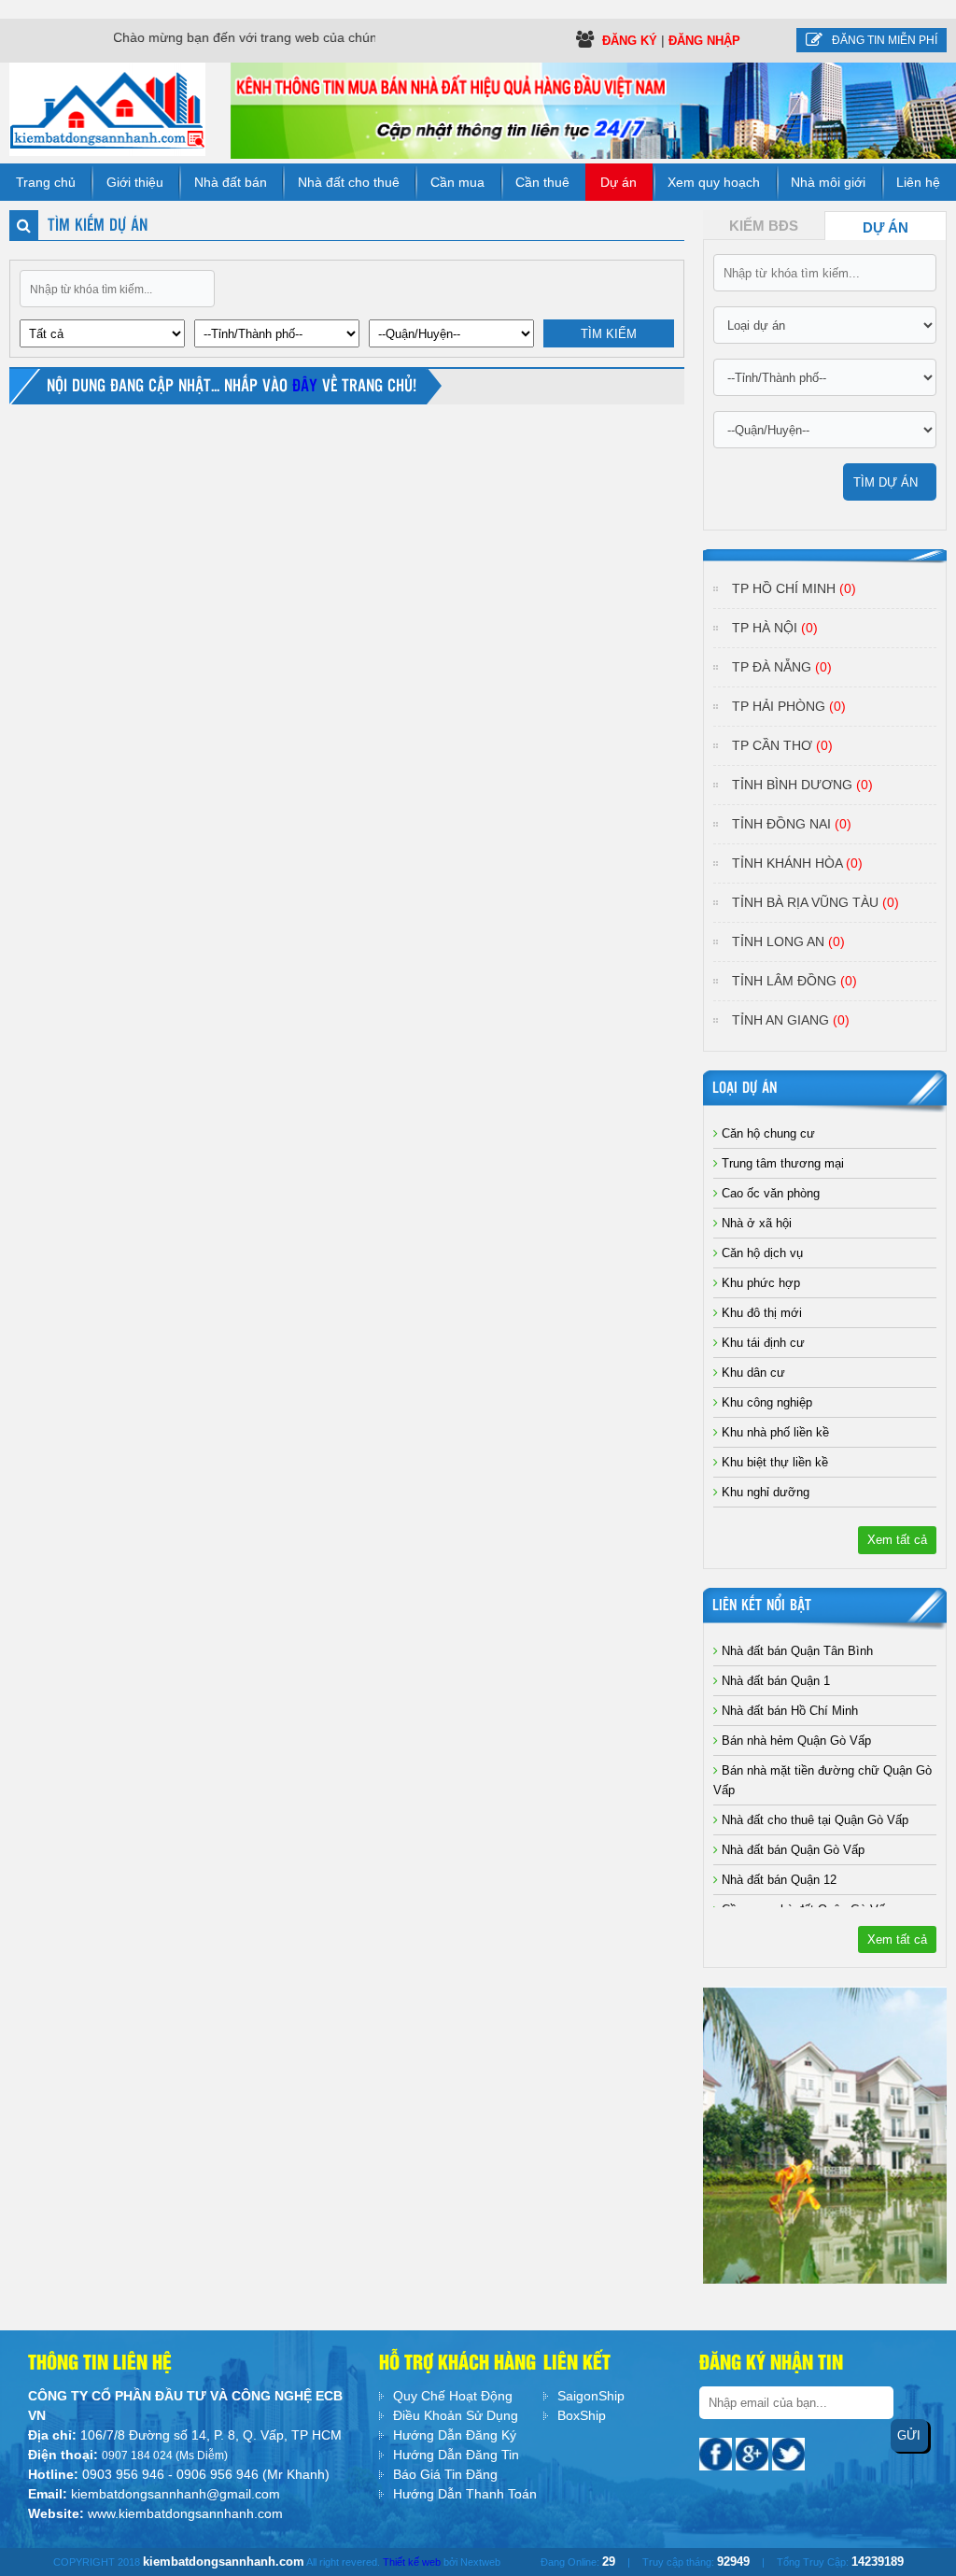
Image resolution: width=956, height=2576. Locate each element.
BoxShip (582, 2415)
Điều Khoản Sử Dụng (456, 2415)
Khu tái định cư (761, 1343)
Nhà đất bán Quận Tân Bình (795, 1651)
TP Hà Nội (775, 628)
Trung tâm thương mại (781, 1163)
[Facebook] (717, 2453)
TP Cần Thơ (782, 745)
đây (307, 387)
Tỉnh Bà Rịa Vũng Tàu (815, 902)
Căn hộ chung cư (766, 1133)
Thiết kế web (412, 2562)
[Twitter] (788, 2453)
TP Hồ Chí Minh (794, 588)
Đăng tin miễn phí (885, 40)
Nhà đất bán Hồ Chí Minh (788, 1711)
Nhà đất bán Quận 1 (774, 1681)
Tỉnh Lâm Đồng (794, 981)
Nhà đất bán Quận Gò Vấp (791, 1850)
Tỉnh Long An (788, 941)
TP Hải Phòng (789, 706)
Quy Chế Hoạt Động (453, 2396)
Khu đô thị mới (760, 1313)
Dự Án (886, 228)
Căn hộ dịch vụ (760, 1253)
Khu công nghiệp (765, 1402)
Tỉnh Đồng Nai (792, 824)
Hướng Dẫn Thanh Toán (465, 2494)
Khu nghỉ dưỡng (764, 1492)
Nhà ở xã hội (755, 1223)
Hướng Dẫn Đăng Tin (456, 2455)
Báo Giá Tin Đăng (445, 2474)
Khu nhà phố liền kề (773, 1432)
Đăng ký (632, 41)
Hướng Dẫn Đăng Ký (455, 2435)
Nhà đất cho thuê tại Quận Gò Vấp (813, 1820)
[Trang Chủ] (107, 108)
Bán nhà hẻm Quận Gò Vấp (794, 1741)
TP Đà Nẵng (782, 667)
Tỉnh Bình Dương (802, 785)
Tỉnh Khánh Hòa (797, 863)
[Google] (754, 2453)
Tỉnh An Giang (791, 1020)
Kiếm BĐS (764, 226)
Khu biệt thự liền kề (773, 1462)
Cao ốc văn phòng (769, 1193)
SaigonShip (591, 2396)
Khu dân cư (752, 1373)
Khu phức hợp (759, 1283)
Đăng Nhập (704, 41)
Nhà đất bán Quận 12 (777, 1880)
